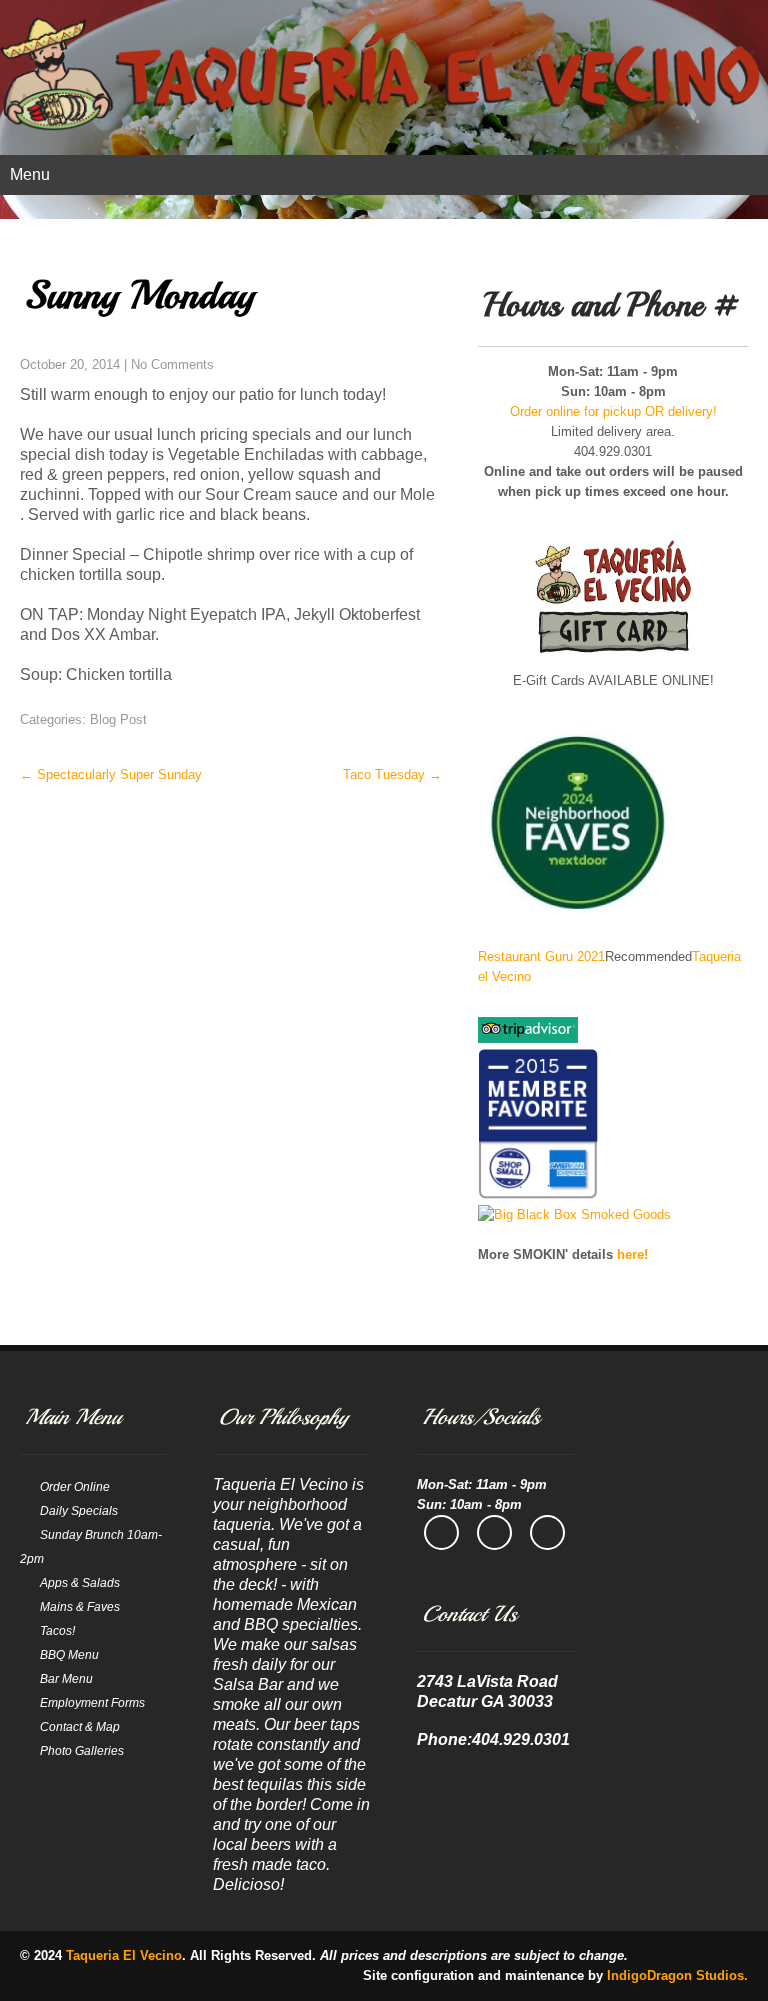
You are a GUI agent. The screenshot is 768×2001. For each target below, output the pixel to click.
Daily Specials (79, 1511)
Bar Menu (66, 1679)
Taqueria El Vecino (124, 1955)
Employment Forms (92, 1703)
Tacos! (57, 1631)
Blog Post (118, 719)
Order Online (75, 1487)
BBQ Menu (69, 1655)
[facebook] (441, 1532)
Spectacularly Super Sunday (111, 774)
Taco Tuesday (392, 774)
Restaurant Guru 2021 (541, 956)
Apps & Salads (80, 1583)
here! (632, 1254)
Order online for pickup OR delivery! (613, 411)
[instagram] (494, 1532)
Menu (30, 174)
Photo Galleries (82, 1751)
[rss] (547, 1532)
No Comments (172, 364)
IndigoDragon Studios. (677, 1975)
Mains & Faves (80, 1607)
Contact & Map (80, 1727)
